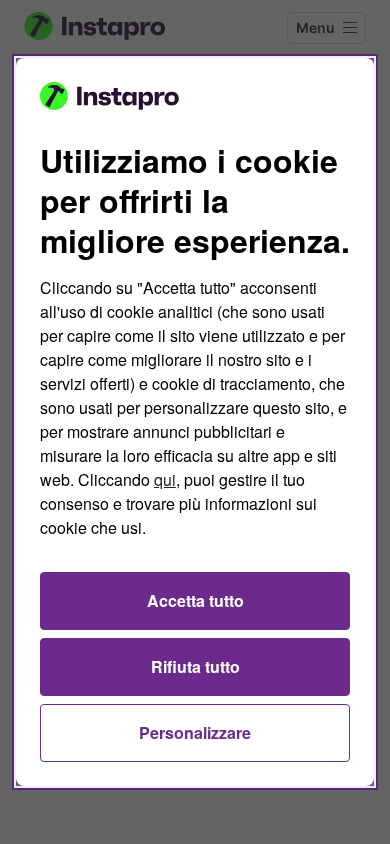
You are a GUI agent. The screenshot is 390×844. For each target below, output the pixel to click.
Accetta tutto (195, 600)
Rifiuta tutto (195, 666)
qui (165, 479)
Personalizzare (195, 732)
